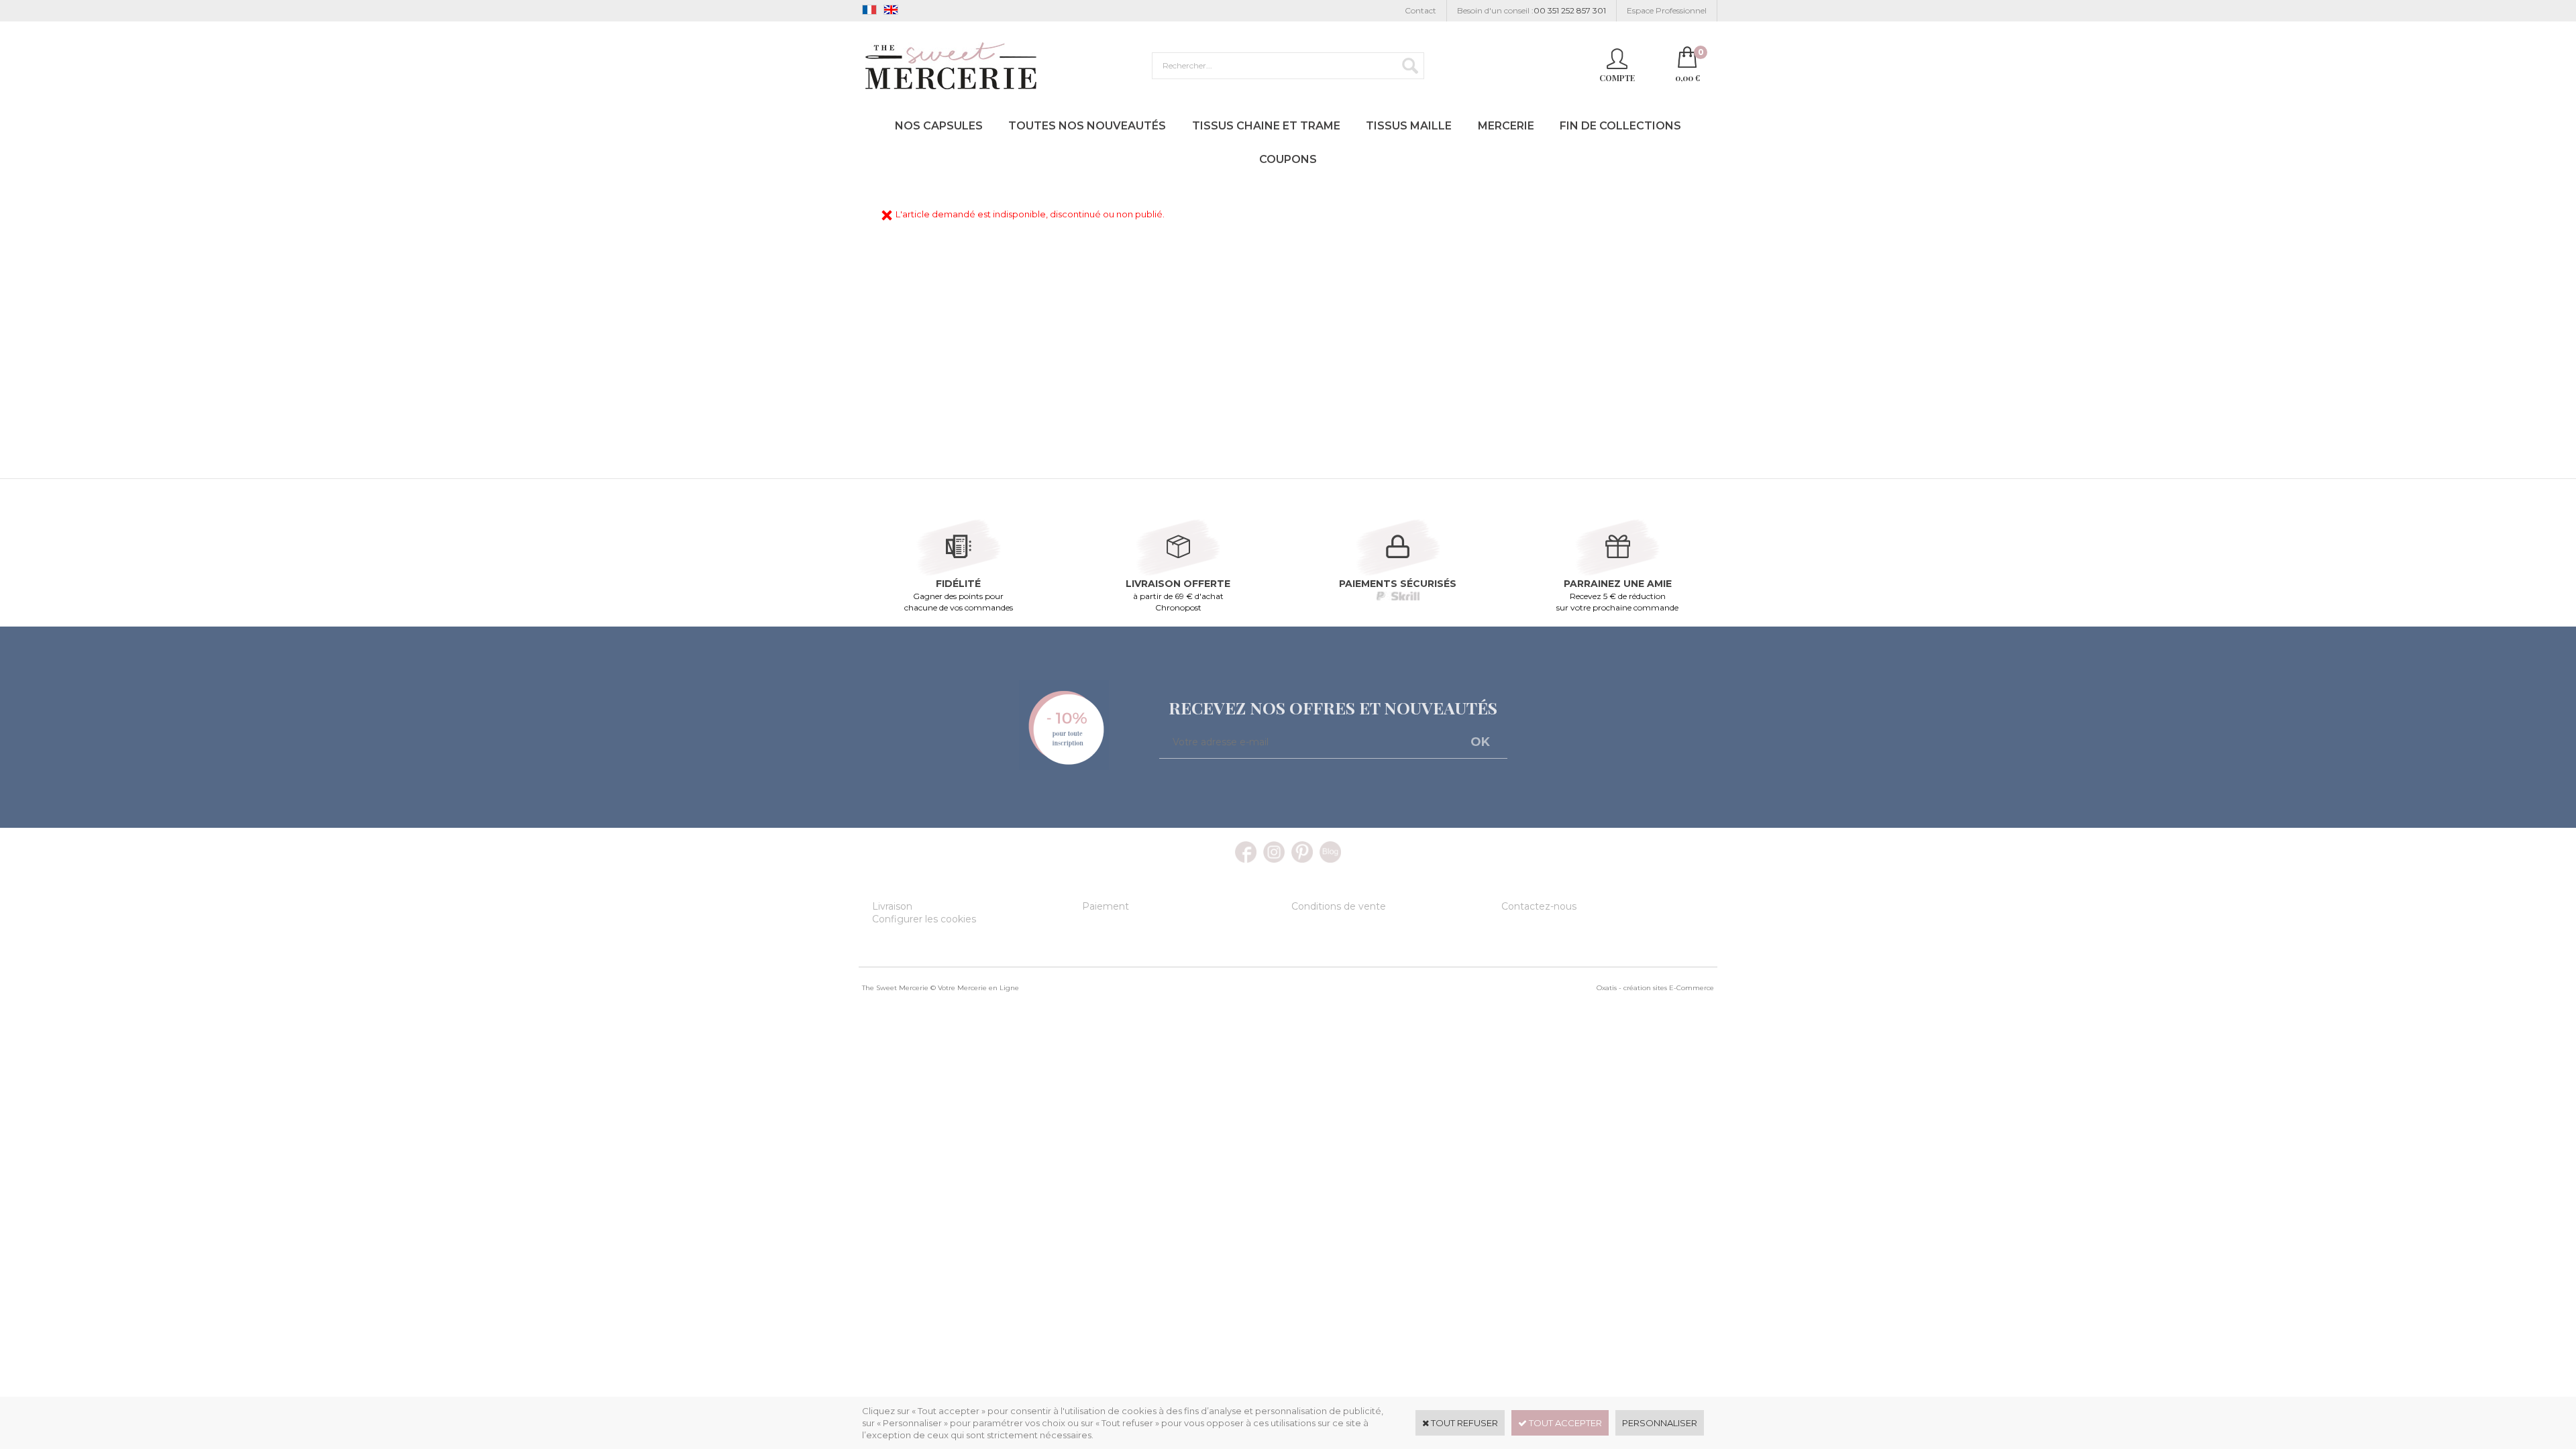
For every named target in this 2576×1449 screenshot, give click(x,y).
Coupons (1288, 159)
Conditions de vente (1339, 906)
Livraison (892, 906)
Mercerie (1506, 126)
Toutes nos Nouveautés (1087, 126)
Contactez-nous (1539, 906)
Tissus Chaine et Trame (1266, 126)
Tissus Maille (1409, 126)
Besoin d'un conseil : (1532, 10)
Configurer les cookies (924, 919)
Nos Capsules (939, 126)
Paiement (1106, 906)
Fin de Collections (1620, 126)
